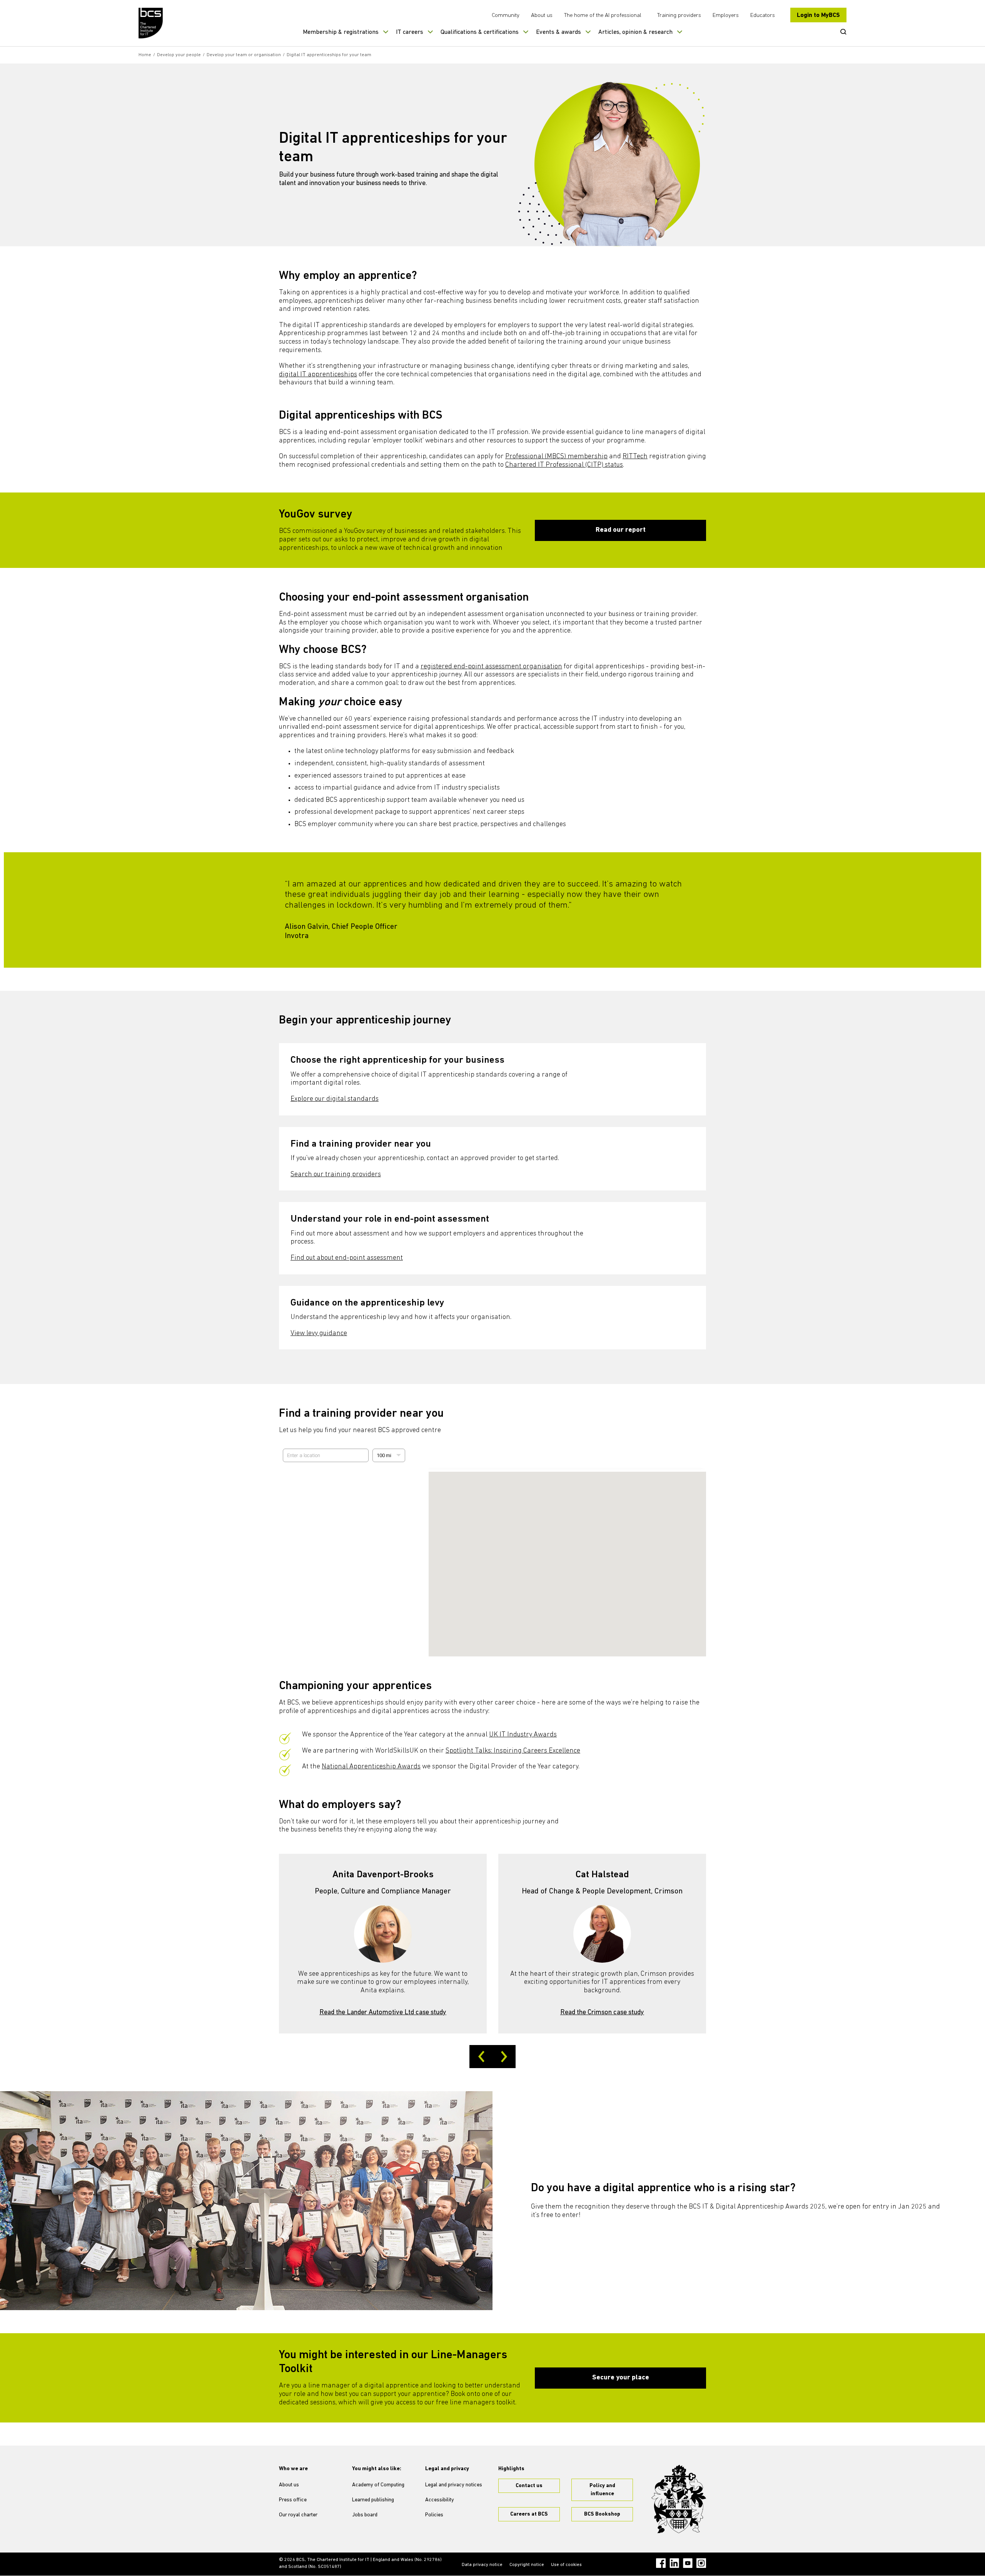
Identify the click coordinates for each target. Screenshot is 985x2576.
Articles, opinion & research (635, 32)
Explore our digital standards (335, 1099)
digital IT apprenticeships (318, 375)
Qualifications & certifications (480, 32)
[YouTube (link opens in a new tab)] (688, 2563)
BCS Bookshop (602, 2514)
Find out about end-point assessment (347, 1258)
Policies (434, 2515)
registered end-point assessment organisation (491, 667)
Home (145, 55)
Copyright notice (527, 2565)
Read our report (621, 530)
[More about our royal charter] (679, 2499)
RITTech (635, 457)
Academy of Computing (378, 2485)
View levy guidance (319, 1334)
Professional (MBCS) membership (556, 457)
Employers (726, 16)
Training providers (679, 16)
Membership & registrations (341, 32)
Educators (763, 16)
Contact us (529, 2486)
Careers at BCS (529, 2514)
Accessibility (440, 2500)
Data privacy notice (482, 2565)
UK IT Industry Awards (523, 1735)
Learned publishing (373, 2500)
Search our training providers (336, 1175)
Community (506, 16)
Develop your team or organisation (244, 55)
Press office (293, 2500)
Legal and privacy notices (454, 2485)
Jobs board (365, 2515)
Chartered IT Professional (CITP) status (564, 465)
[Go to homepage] (151, 23)
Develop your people (179, 55)
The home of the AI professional (603, 16)
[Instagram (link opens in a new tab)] (701, 2563)
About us (542, 16)
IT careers (410, 32)
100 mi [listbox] (384, 1457)
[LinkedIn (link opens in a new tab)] (674, 2563)
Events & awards (558, 32)
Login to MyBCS (818, 15)
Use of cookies (566, 2565)
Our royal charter (298, 2515)
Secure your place (621, 2378)
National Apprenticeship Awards (371, 1767)
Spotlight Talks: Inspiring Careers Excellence (513, 1751)
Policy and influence (602, 2490)
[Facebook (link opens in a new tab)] (661, 2563)
